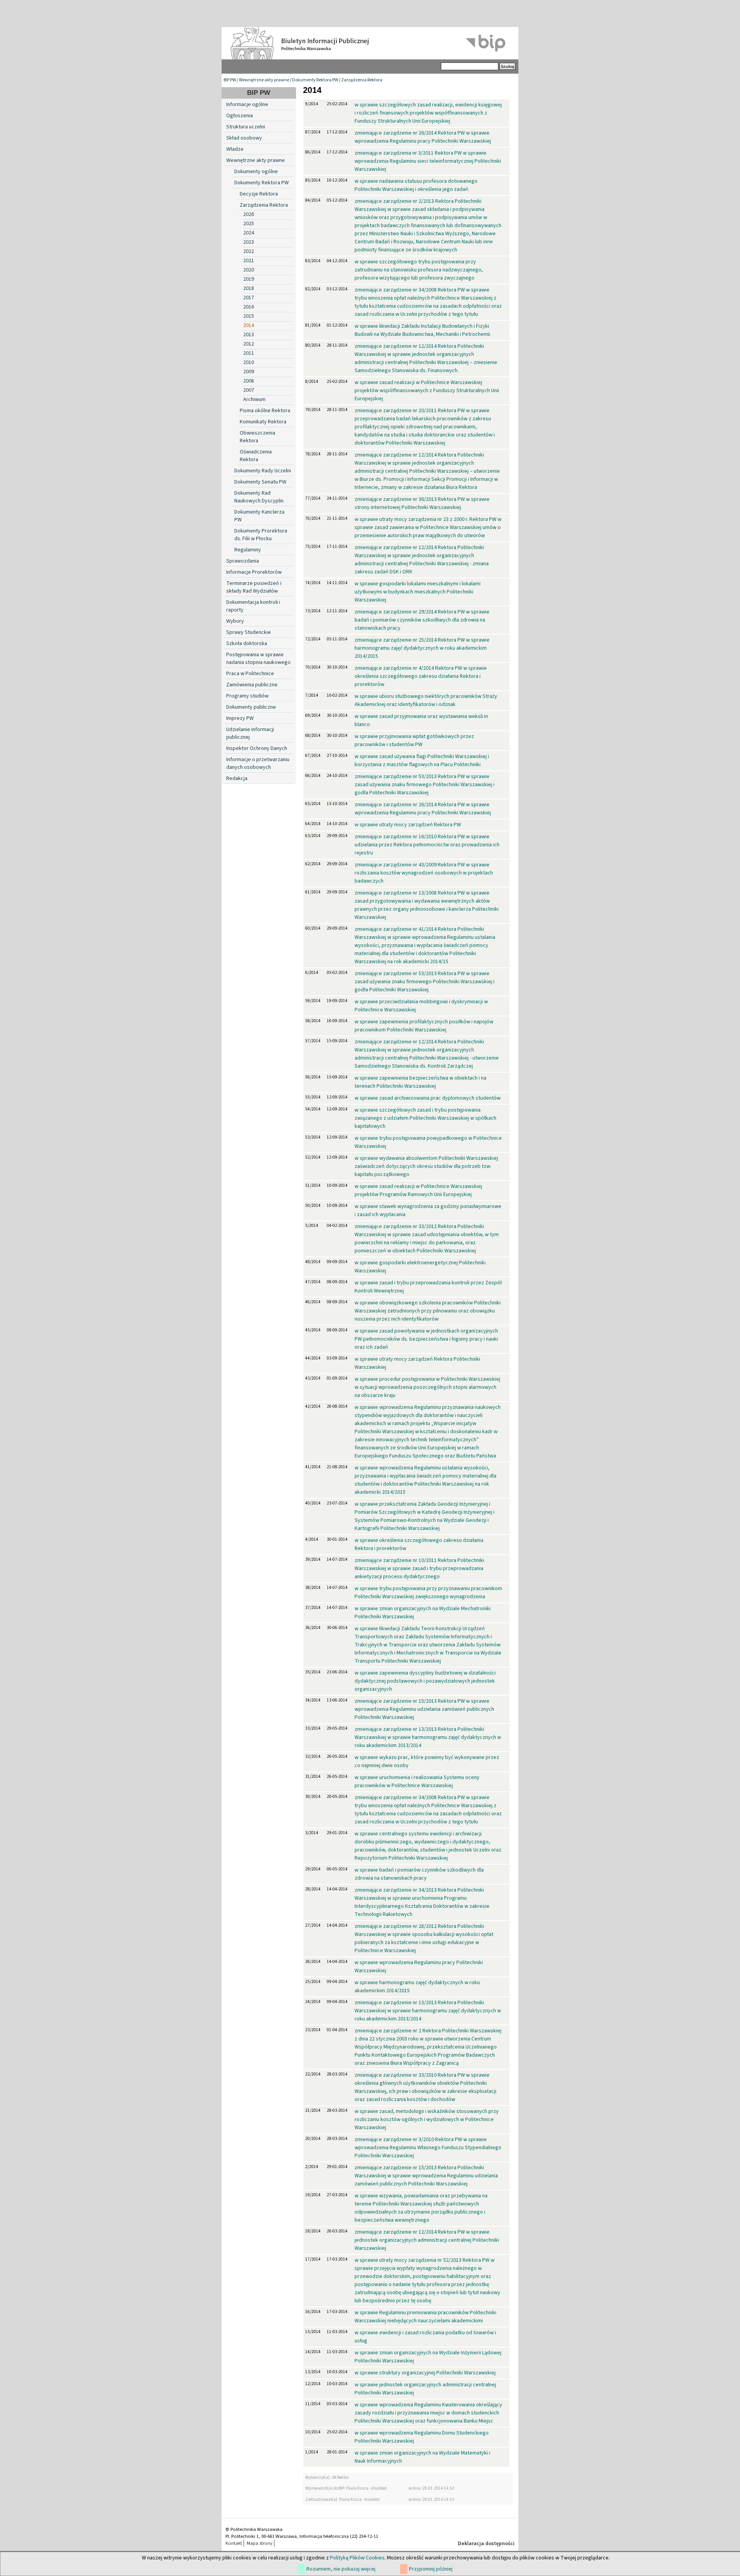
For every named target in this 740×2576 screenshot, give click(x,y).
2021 (249, 261)
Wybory (235, 621)
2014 (249, 325)
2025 (249, 224)
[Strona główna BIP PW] (370, 43)
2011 (249, 353)
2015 (249, 316)
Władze (235, 149)
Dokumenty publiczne (251, 707)
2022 (249, 251)
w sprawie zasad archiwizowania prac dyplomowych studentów (428, 1098)
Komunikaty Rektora (263, 422)
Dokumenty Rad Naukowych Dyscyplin (259, 497)
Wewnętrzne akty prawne (264, 80)
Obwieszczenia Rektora (257, 437)
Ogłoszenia (240, 116)
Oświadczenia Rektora (256, 456)
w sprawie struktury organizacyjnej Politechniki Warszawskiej (425, 2373)
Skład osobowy (244, 138)
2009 (249, 372)
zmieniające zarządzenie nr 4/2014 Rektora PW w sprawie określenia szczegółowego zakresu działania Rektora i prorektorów (421, 676)
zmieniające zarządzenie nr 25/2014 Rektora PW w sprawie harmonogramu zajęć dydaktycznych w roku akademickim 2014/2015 (422, 648)
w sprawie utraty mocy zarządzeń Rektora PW (408, 825)
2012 (249, 344)
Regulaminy (248, 550)
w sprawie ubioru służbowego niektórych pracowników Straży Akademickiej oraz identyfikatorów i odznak (426, 700)
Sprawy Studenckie (249, 632)
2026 (249, 214)
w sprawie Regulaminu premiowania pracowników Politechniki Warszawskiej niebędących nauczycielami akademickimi (425, 2317)
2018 (249, 288)
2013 (249, 335)
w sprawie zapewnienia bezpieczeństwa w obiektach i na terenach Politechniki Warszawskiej (420, 1082)
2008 (249, 381)
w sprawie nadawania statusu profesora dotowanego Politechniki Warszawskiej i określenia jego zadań (416, 185)
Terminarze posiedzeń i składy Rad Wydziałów (254, 587)
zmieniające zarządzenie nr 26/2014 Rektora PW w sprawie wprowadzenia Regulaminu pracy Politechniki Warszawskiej (423, 137)
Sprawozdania (243, 561)
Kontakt (234, 2543)
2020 (249, 270)
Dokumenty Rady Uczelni (263, 471)
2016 (249, 307)
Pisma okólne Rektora (265, 411)
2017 (249, 298)
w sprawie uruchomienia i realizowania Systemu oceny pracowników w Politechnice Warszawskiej (417, 1782)
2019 (249, 279)
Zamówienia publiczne (252, 685)
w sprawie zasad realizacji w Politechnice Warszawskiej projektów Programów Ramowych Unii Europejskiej (418, 1190)
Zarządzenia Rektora (362, 80)
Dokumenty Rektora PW (315, 80)
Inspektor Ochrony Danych (257, 748)
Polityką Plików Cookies (357, 2558)
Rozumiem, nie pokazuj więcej (341, 2569)
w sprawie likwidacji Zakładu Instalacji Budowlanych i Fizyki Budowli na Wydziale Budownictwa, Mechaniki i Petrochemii (422, 330)
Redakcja (237, 778)
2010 (249, 362)
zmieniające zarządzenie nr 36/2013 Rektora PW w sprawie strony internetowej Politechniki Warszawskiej (422, 503)
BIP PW (230, 80)
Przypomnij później (431, 2569)
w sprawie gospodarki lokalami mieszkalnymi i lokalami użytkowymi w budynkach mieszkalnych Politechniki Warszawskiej (418, 592)
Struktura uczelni (246, 127)
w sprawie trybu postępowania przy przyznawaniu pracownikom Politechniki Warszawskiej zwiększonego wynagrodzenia (428, 1593)
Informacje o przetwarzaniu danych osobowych (258, 763)
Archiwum (254, 399)
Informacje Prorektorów (254, 572)
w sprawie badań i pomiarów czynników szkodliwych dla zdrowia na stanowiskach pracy (419, 1874)
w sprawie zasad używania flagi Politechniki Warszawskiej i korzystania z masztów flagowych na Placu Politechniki (422, 761)
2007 (249, 390)
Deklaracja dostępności (486, 2544)
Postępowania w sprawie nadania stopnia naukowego (258, 659)
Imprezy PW (240, 718)
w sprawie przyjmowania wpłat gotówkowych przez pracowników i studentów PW (414, 740)
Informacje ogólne (247, 104)
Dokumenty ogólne (256, 172)
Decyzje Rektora (259, 194)
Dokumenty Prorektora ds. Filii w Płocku (261, 535)
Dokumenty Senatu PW (260, 482)
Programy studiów (247, 696)
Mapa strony (260, 2543)
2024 (249, 233)
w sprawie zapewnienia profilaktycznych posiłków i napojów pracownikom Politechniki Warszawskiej (424, 1026)
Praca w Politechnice (250, 674)
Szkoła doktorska (247, 644)
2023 (249, 242)
